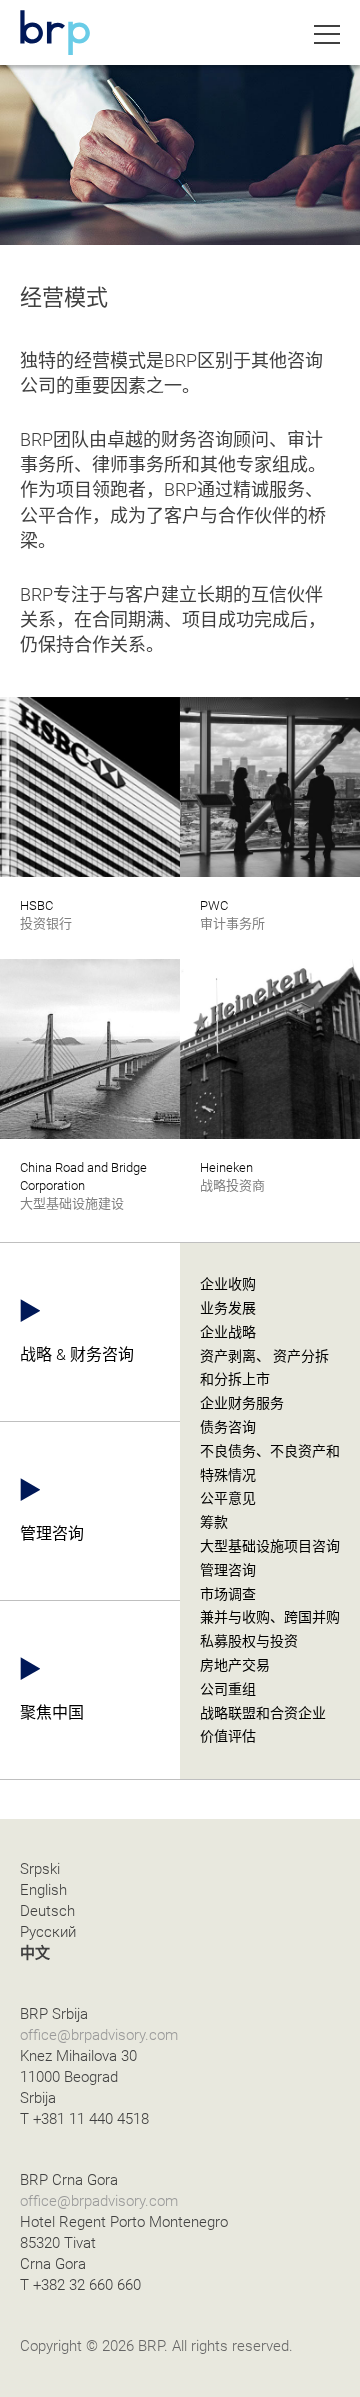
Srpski (40, 1869)
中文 (35, 1953)
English (43, 1890)
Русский (48, 1932)
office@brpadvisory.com (99, 2035)
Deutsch (47, 1911)
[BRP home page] (55, 32)
